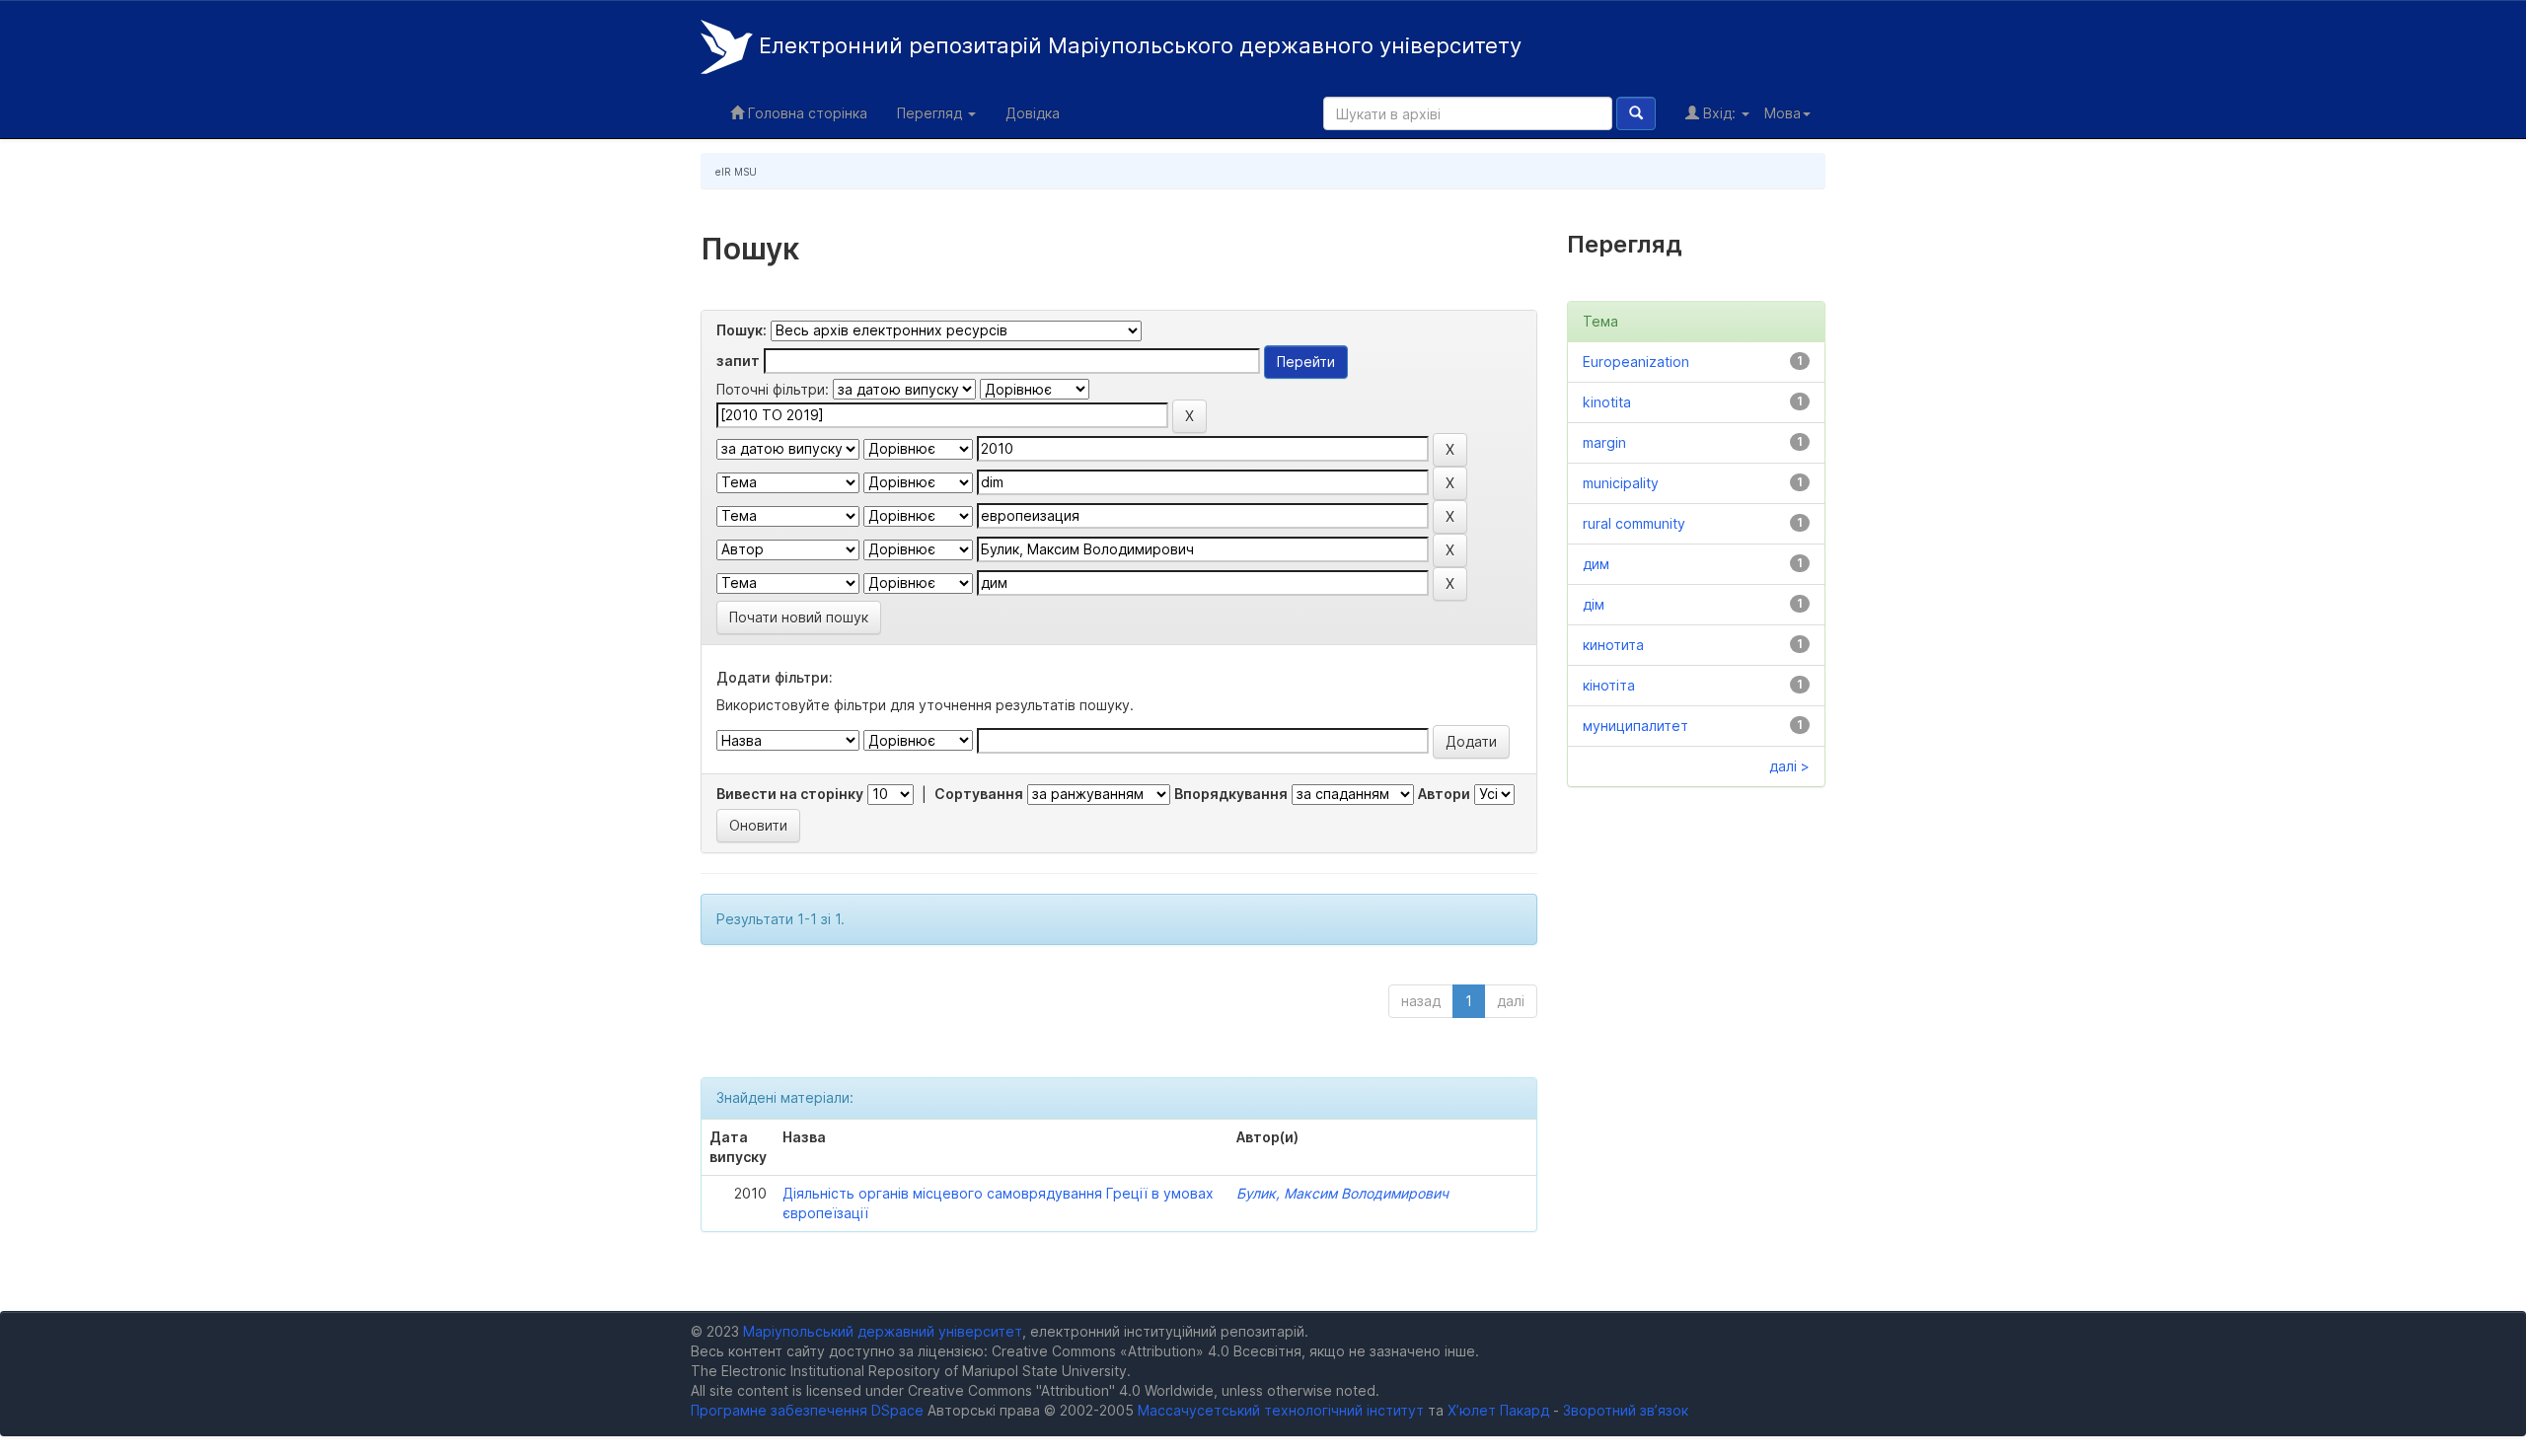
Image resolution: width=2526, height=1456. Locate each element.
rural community (1634, 523)
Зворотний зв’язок (1626, 1410)
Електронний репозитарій (1137, 45)
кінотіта (1609, 685)
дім (1594, 604)
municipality (1621, 483)
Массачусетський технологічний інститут (1281, 1410)
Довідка (1033, 113)
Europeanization (1636, 362)
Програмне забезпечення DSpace (807, 1410)
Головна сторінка (806, 113)
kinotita (1607, 402)
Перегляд (931, 113)
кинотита (1613, 645)
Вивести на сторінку (790, 794)
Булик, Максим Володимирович (1342, 1193)
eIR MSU (736, 172)
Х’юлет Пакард (1498, 1410)
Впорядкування (1231, 794)
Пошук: (742, 330)
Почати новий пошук (799, 617)
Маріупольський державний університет (883, 1331)
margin (1604, 442)
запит (738, 361)
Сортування (979, 794)
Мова (1783, 113)
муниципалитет (1635, 726)
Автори (1444, 794)
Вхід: (1719, 113)
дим (1596, 564)
